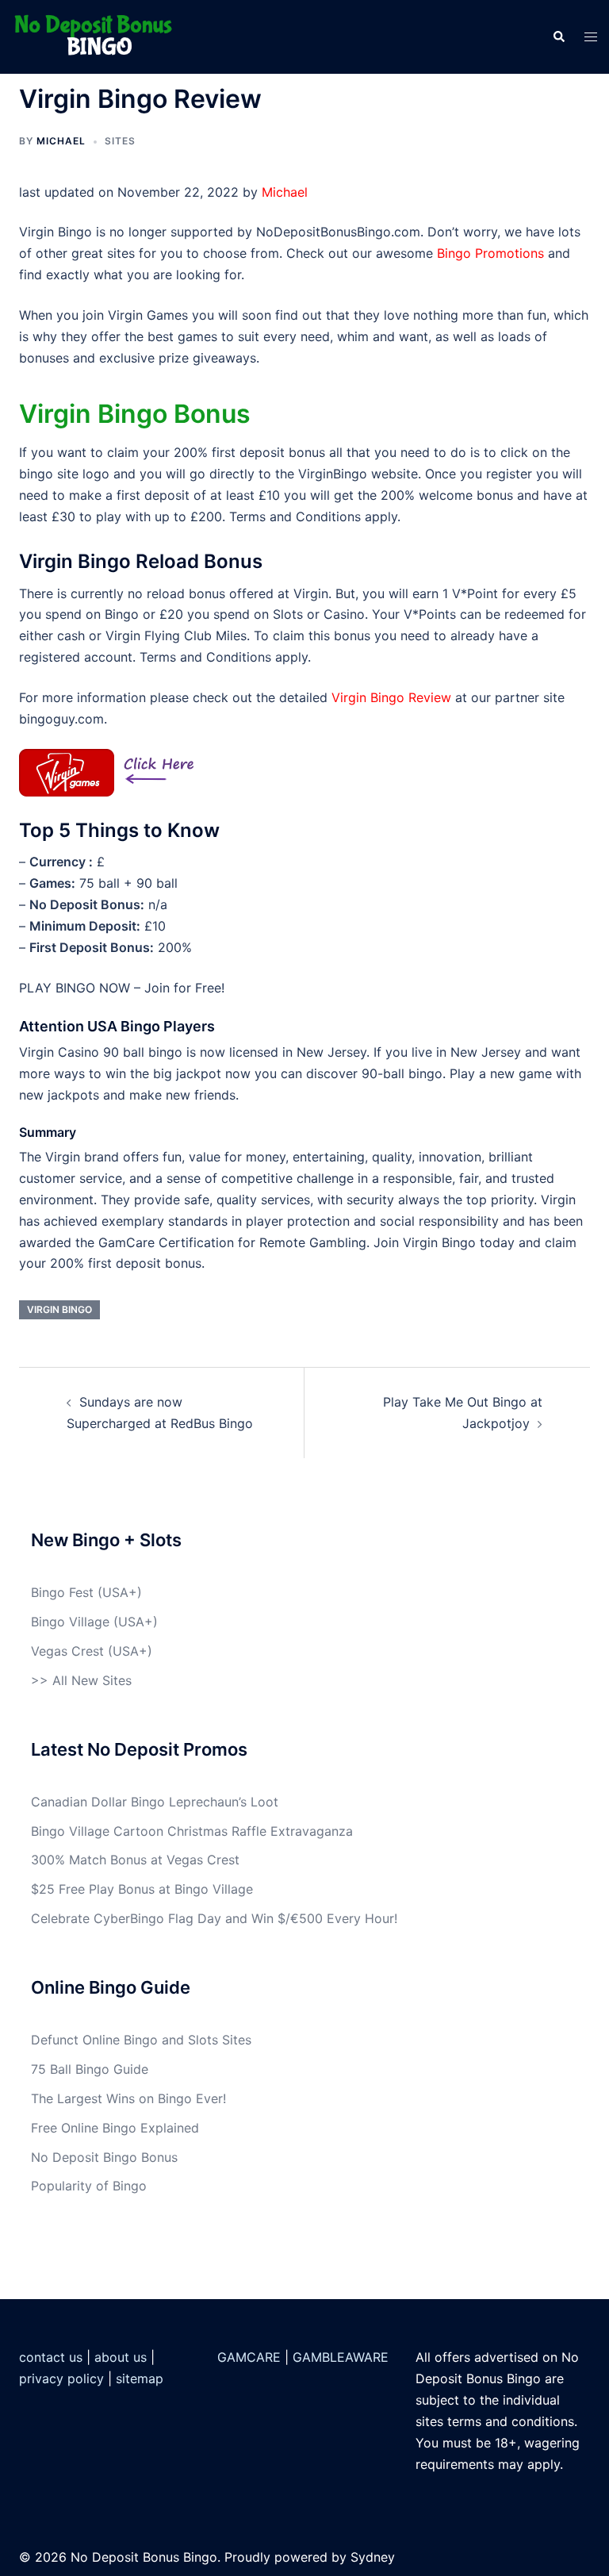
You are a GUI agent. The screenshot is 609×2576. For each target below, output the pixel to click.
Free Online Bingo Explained (115, 2128)
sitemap (140, 2378)
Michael (61, 141)
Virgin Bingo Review (391, 697)
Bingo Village (70, 1622)
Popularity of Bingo (89, 2186)
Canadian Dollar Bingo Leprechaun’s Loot (155, 1802)
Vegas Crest (67, 1651)
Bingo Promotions (490, 253)
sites (120, 141)
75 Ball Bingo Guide (90, 2069)
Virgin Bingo (59, 1309)
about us (121, 2357)
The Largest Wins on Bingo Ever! (128, 2098)
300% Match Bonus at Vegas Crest (135, 1860)
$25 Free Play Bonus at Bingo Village (142, 1889)
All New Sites (92, 1680)
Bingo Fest (62, 1592)
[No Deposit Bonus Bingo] (98, 36)
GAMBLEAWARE (341, 2357)
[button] (558, 36)
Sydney (373, 2557)
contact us (51, 2357)
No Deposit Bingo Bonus (104, 2157)
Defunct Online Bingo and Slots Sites (141, 2040)
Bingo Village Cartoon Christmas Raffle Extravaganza (192, 1831)
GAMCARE (249, 2357)
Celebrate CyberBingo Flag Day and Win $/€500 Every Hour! (214, 1918)
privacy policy (61, 2378)
